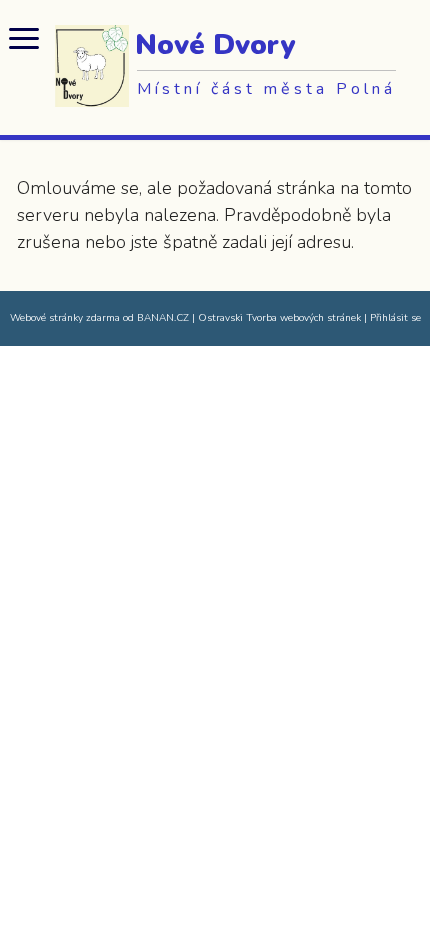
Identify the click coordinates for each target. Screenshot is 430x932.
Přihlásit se (395, 318)
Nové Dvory (215, 45)
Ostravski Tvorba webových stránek (279, 318)
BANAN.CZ (163, 318)
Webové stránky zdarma (65, 318)
